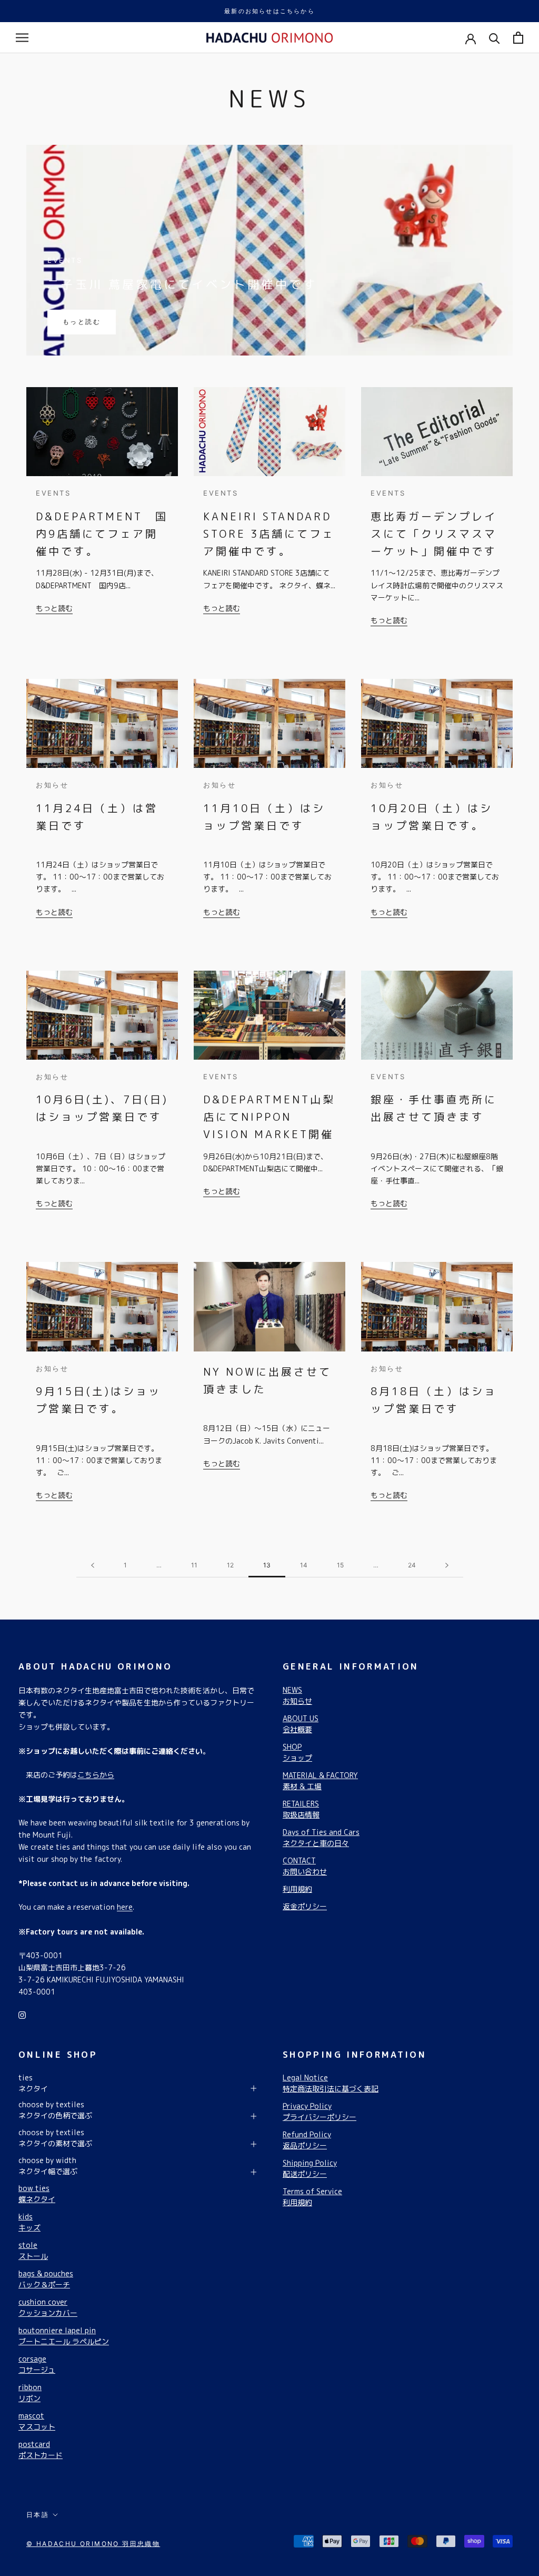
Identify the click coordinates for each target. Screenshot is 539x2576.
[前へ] (93, 1566)
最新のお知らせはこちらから (269, 11)
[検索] (495, 38)
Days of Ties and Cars (321, 1838)
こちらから (96, 1775)
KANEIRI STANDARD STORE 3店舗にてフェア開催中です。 (269, 534)
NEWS (297, 1695)
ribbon (30, 2393)
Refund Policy (307, 2140)
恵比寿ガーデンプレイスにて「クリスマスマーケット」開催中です (434, 534)
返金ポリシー (305, 1906)
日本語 (38, 2515)
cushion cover (48, 2307)
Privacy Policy (320, 2111)
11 (194, 1565)
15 (340, 1565)
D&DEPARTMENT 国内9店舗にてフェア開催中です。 (102, 534)
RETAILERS (301, 1809)
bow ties (37, 2194)
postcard (41, 2450)
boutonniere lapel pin (64, 2336)
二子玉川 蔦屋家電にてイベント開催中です (182, 284)
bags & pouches (46, 2279)
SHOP (297, 1752)
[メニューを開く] (22, 38)
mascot (37, 2421)
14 (304, 1565)
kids (29, 2222)
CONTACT (305, 1866)
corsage (37, 2364)
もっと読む (82, 322)
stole (33, 2251)
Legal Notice (331, 2083)
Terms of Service (312, 2197)
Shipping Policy (310, 2168)
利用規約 (297, 1889)
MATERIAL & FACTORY (320, 1781)
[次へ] (447, 1566)
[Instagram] (22, 2014)
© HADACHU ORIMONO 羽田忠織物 (93, 2544)
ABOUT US (301, 1724)
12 (230, 1565)
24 (412, 1565)
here (125, 1907)
